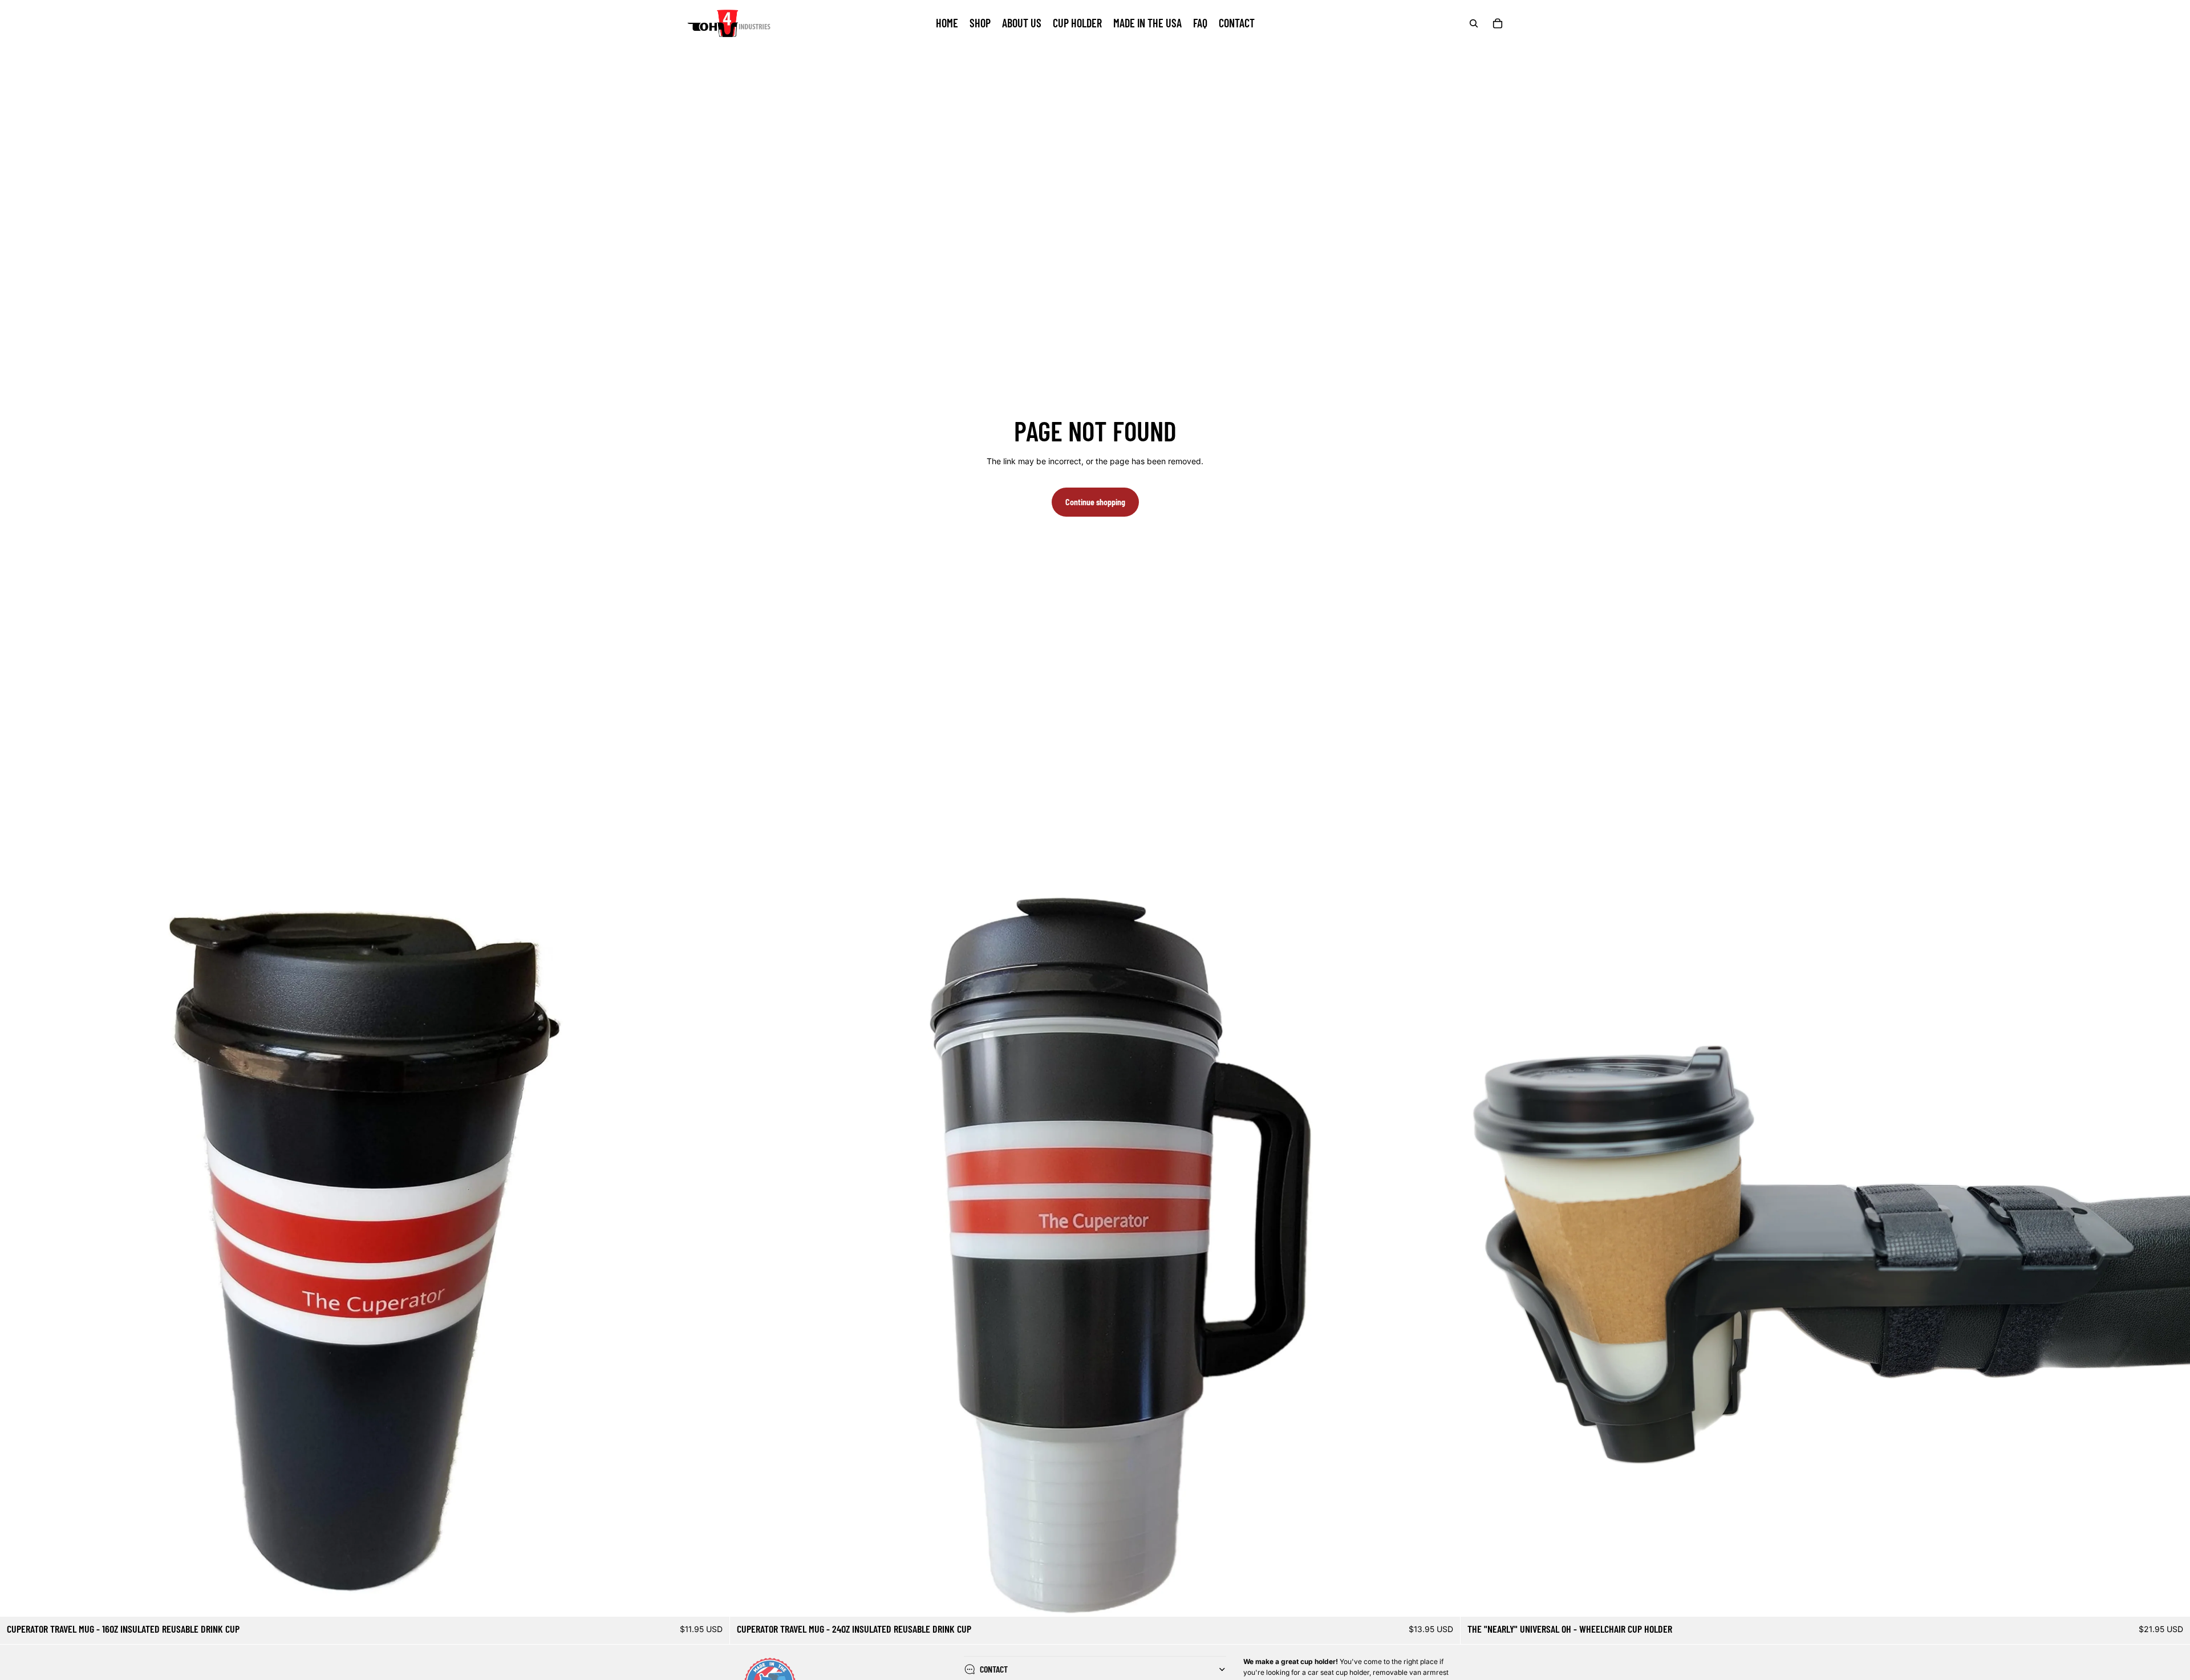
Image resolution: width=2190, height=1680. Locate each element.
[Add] (712, 1600)
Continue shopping (1095, 502)
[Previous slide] (17, 1252)
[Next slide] (712, 1252)
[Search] (1474, 23)
